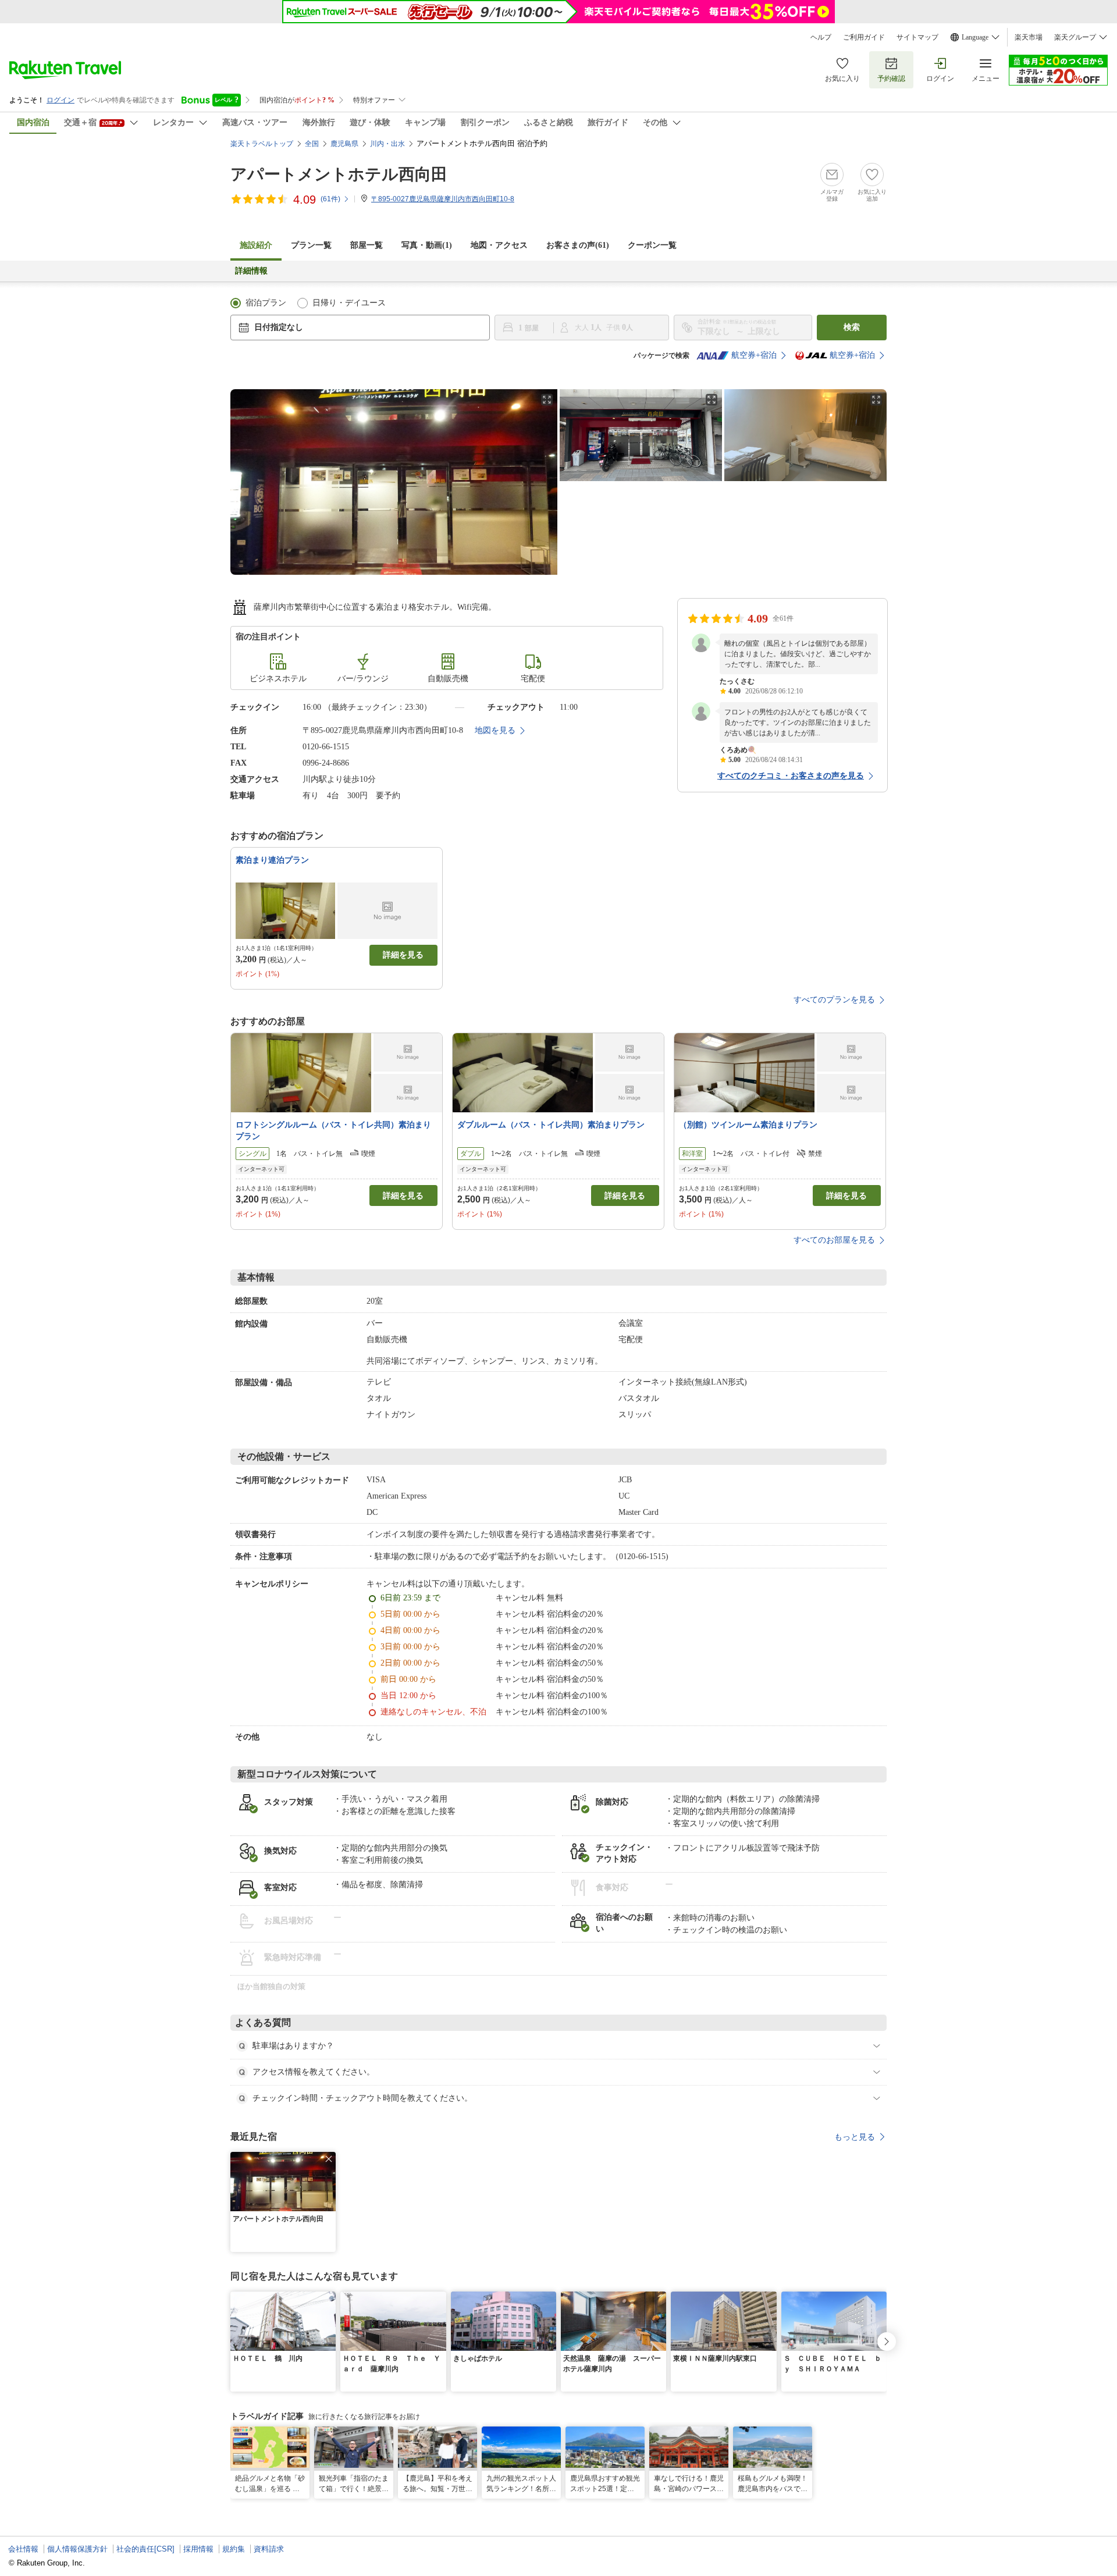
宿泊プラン (266, 303)
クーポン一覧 (652, 245)
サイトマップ (917, 37)
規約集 (234, 2549)
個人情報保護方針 (77, 2549)
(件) (330, 199)
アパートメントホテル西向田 (339, 174)
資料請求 (269, 2549)
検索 (852, 327)
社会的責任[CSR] (145, 2549)
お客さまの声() (578, 245)
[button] (329, 2159)
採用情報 (198, 2549)
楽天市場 (1029, 37)
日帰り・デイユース (349, 303)
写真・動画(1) (427, 245)
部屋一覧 (367, 245)
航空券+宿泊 (754, 355)
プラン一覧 (311, 245)
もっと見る (855, 2137)
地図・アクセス (499, 245)
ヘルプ (821, 37)
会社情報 (23, 2549)
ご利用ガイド (864, 37)
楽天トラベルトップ (262, 144)
